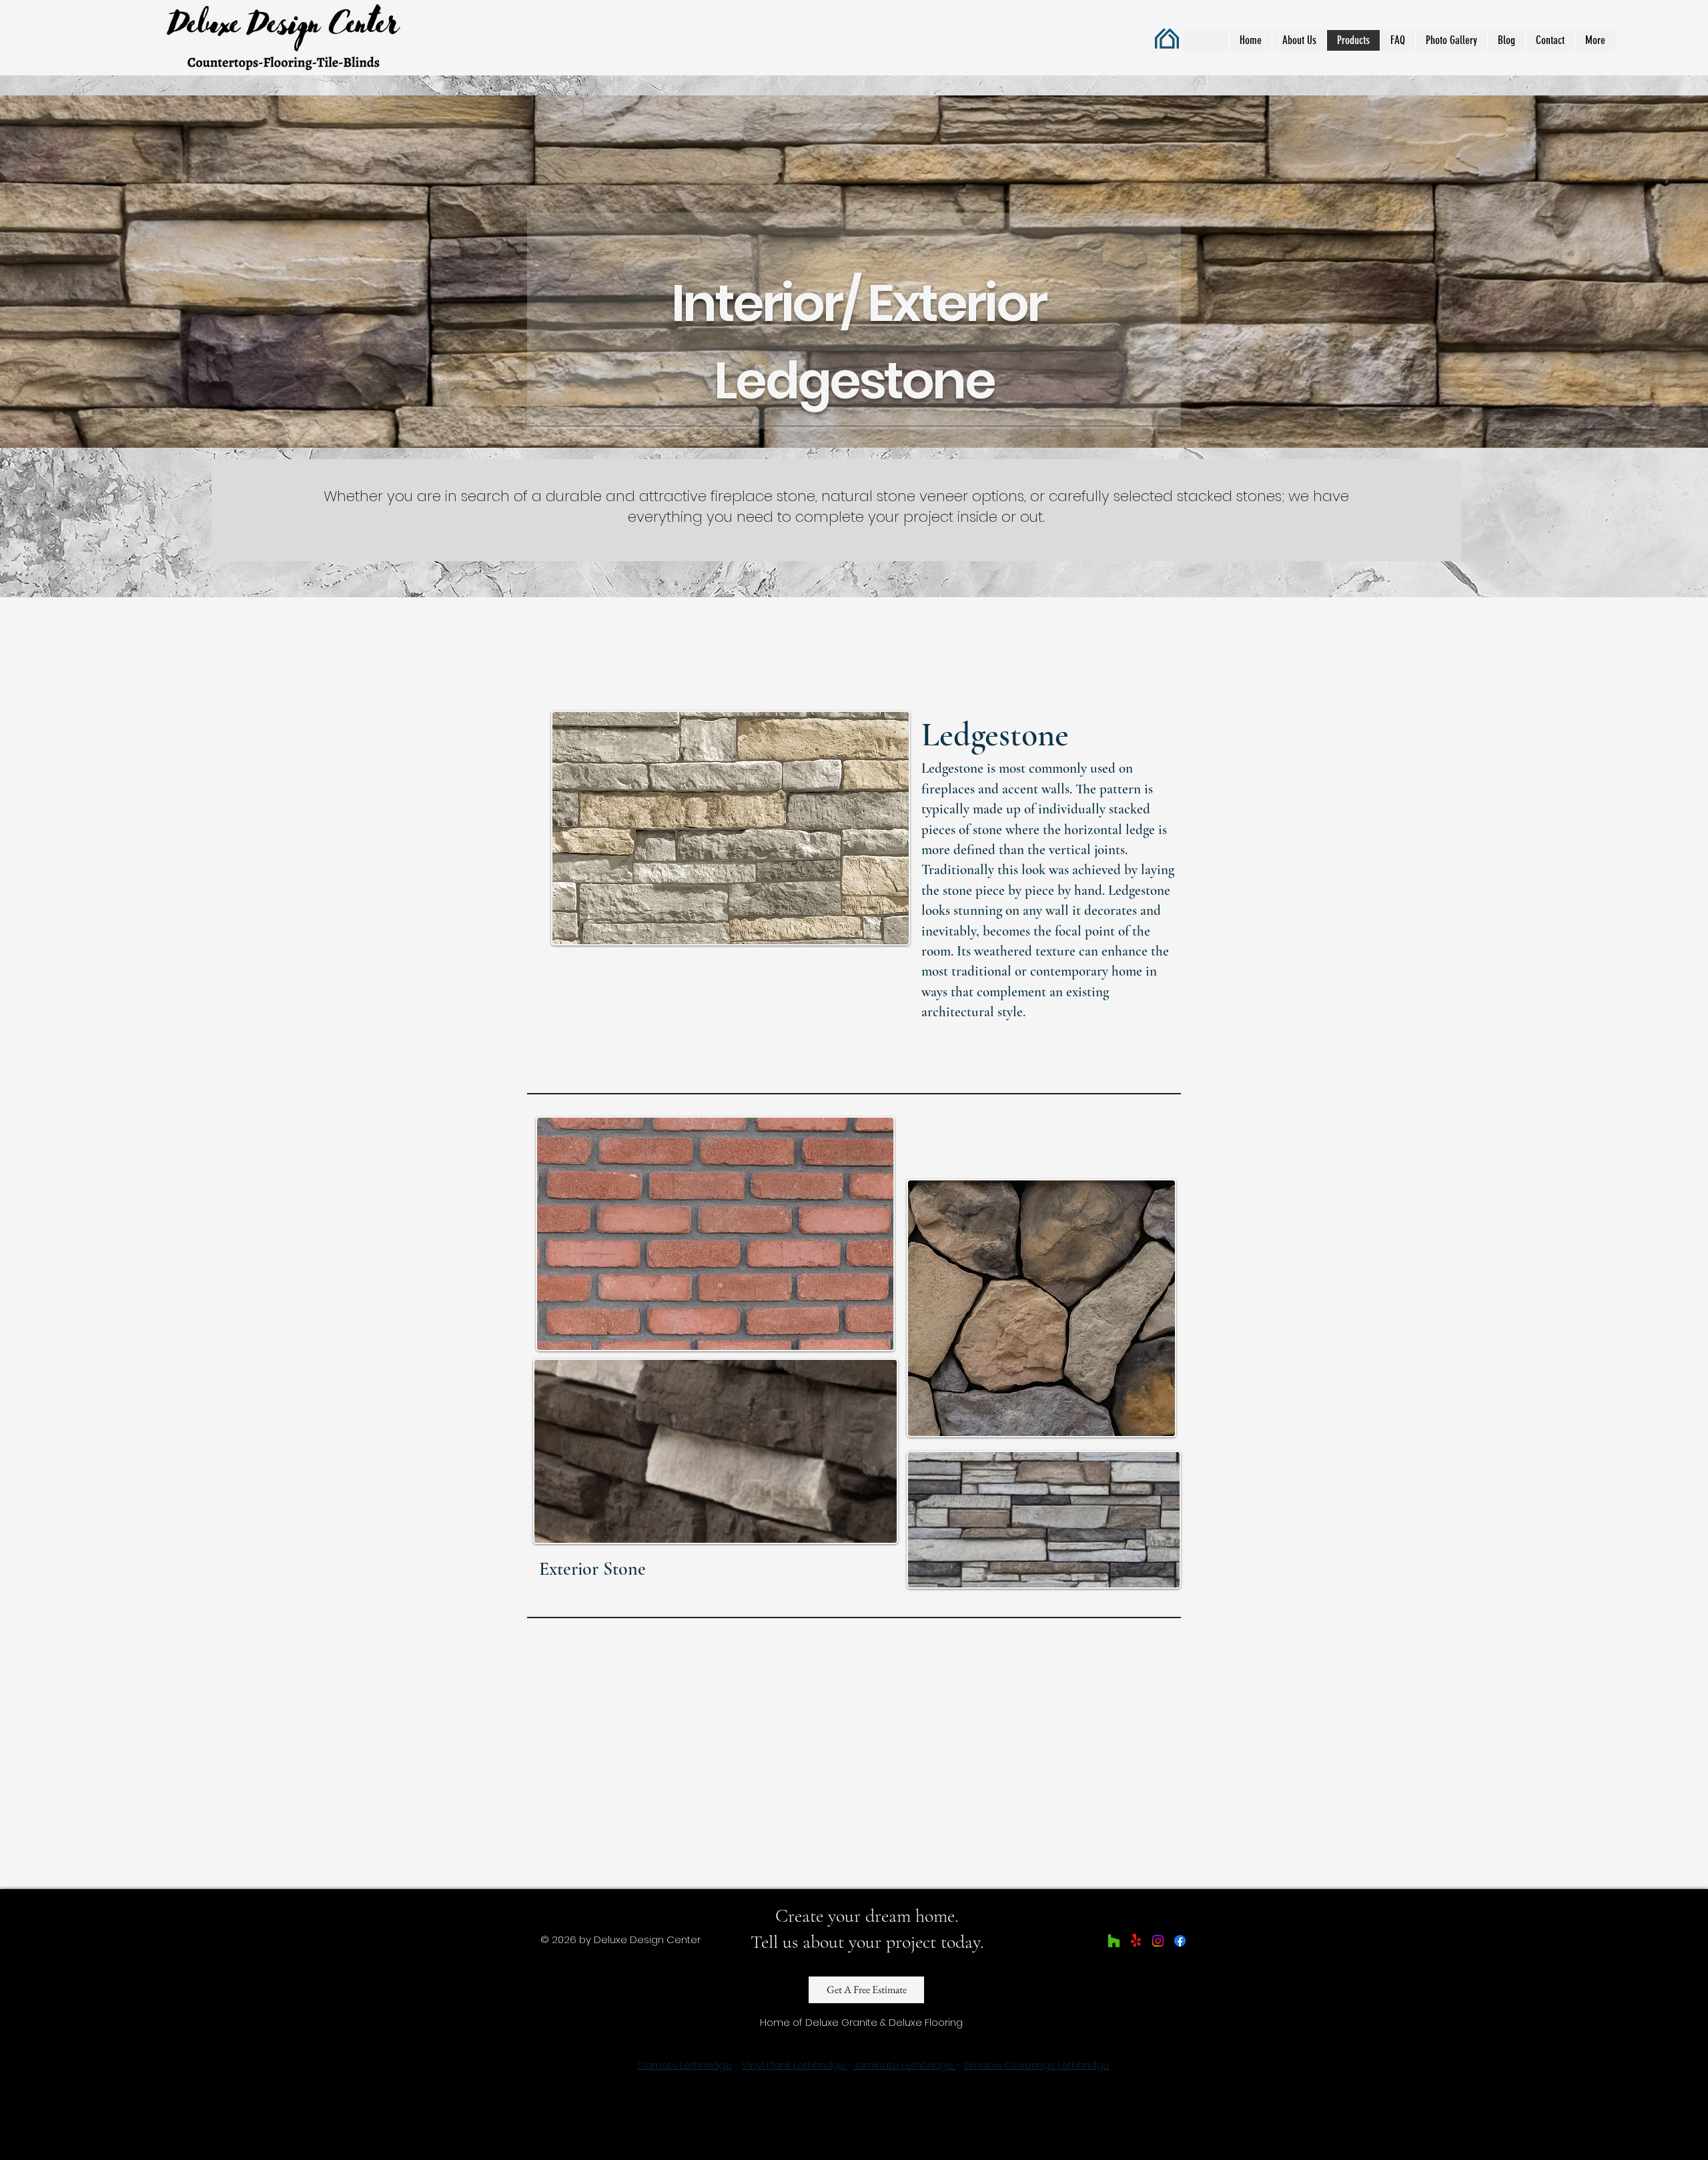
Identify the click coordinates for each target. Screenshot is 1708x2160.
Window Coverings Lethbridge (1036, 2065)
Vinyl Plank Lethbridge (795, 2065)
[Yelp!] (1136, 1941)
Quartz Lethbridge (711, 2043)
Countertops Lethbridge (1097, 2043)
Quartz (901, 2090)
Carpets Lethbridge (685, 2065)
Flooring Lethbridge (810, 2043)
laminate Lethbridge (904, 2065)
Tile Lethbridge (901, 2043)
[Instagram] (1158, 1941)
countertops (948, 2090)
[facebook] (1180, 1941)
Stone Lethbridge (986, 2043)
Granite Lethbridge (611, 2043)
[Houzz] (1114, 1941)
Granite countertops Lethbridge (795, 2090)
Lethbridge (1006, 2090)
